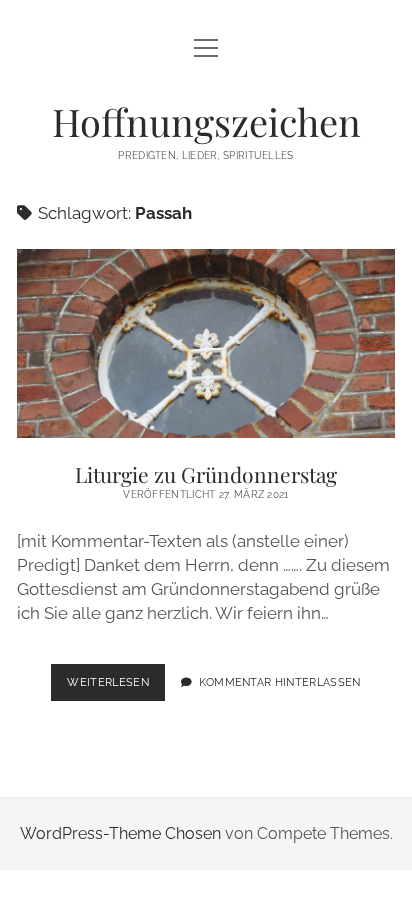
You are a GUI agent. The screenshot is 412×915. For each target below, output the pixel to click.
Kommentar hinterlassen (280, 682)
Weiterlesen (116, 688)
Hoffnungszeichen (206, 121)
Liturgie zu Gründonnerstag (206, 343)
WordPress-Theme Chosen (120, 833)
